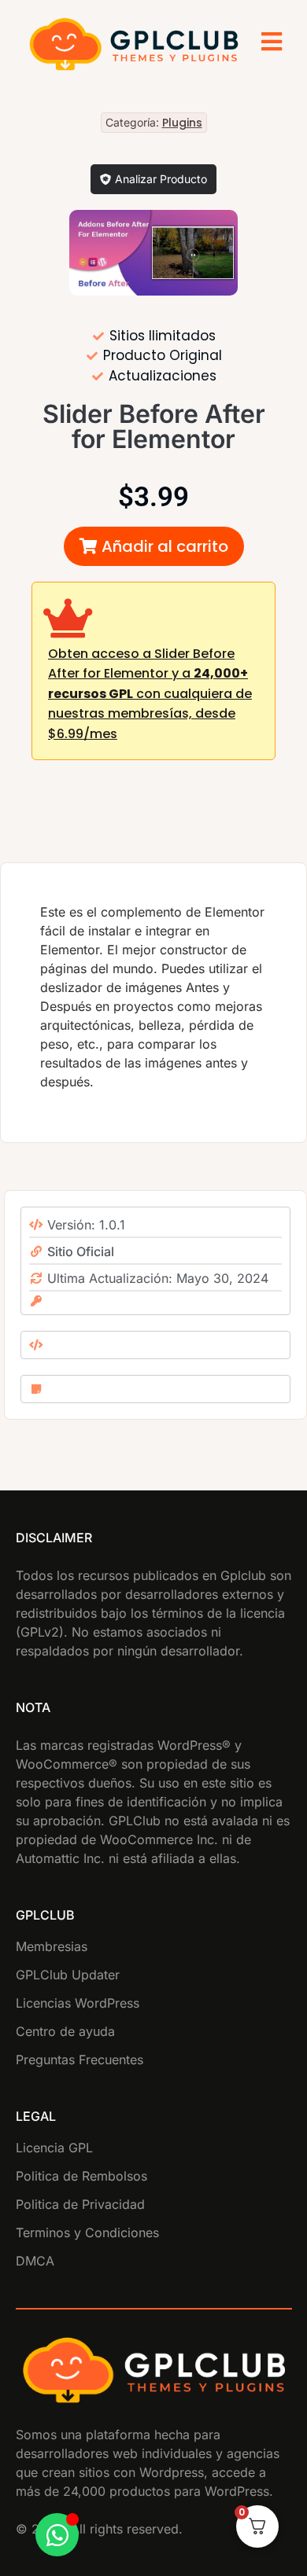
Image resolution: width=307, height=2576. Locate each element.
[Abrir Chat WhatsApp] (57, 2535)
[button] (154, 546)
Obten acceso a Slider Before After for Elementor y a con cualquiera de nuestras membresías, (150, 694)
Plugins (182, 123)
